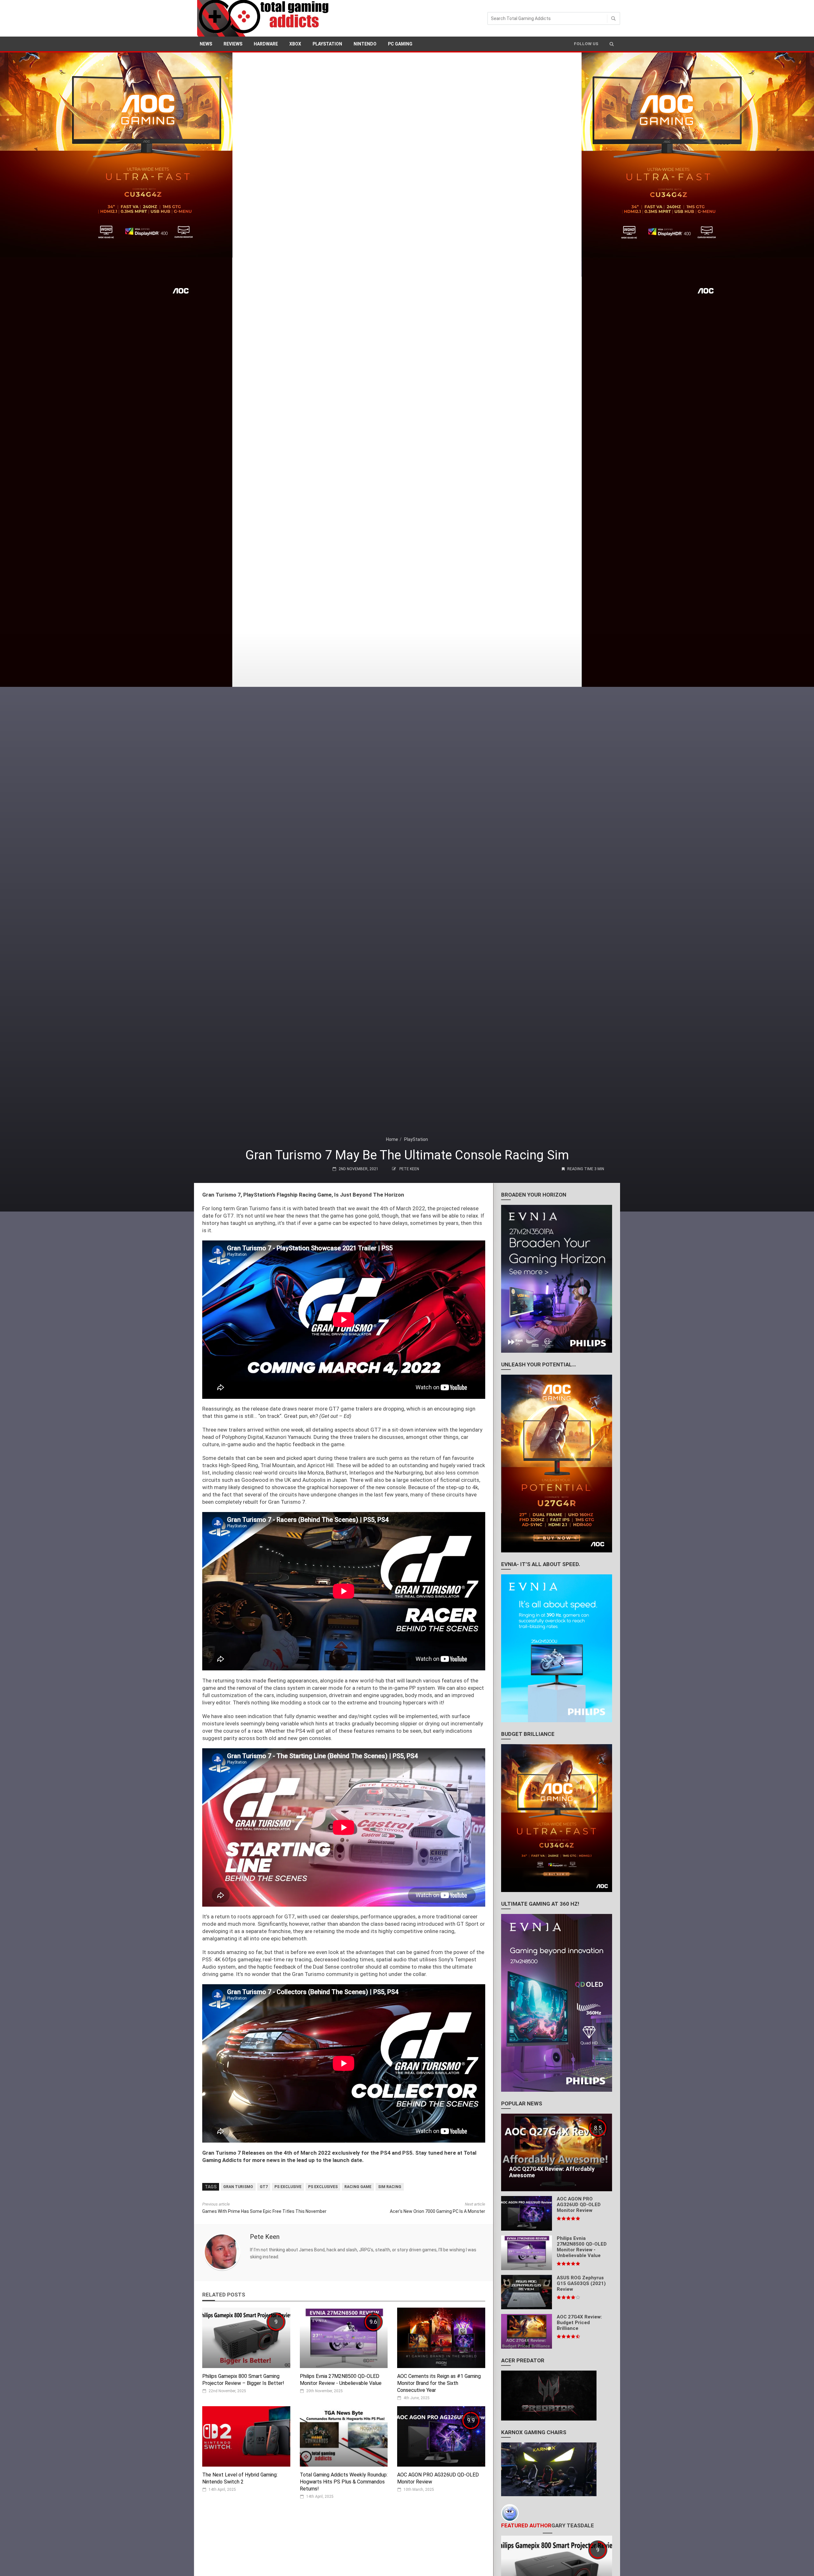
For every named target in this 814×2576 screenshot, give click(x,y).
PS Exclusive (288, 2187)
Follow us (586, 44)
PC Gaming (400, 44)
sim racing (390, 2187)
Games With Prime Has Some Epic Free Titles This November (264, 2211)
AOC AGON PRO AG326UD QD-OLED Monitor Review (579, 2205)
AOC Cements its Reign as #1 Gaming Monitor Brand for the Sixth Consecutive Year (439, 2383)
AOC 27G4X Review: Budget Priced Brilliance (579, 2323)
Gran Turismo (238, 2187)
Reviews (233, 44)
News (206, 44)
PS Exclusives (323, 2187)
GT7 (264, 2187)
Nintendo (365, 44)
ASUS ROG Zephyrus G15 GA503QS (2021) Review (581, 2283)
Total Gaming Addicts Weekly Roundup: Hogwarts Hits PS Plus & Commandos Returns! (344, 2482)
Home (392, 1139)
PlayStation (327, 44)
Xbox (295, 44)
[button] (612, 44)
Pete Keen (409, 1169)
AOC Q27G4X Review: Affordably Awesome (552, 2172)
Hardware (266, 44)
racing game (358, 2187)
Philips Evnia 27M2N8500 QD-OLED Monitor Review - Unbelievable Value (582, 2247)
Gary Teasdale (573, 2525)
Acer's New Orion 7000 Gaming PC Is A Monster (438, 2211)
